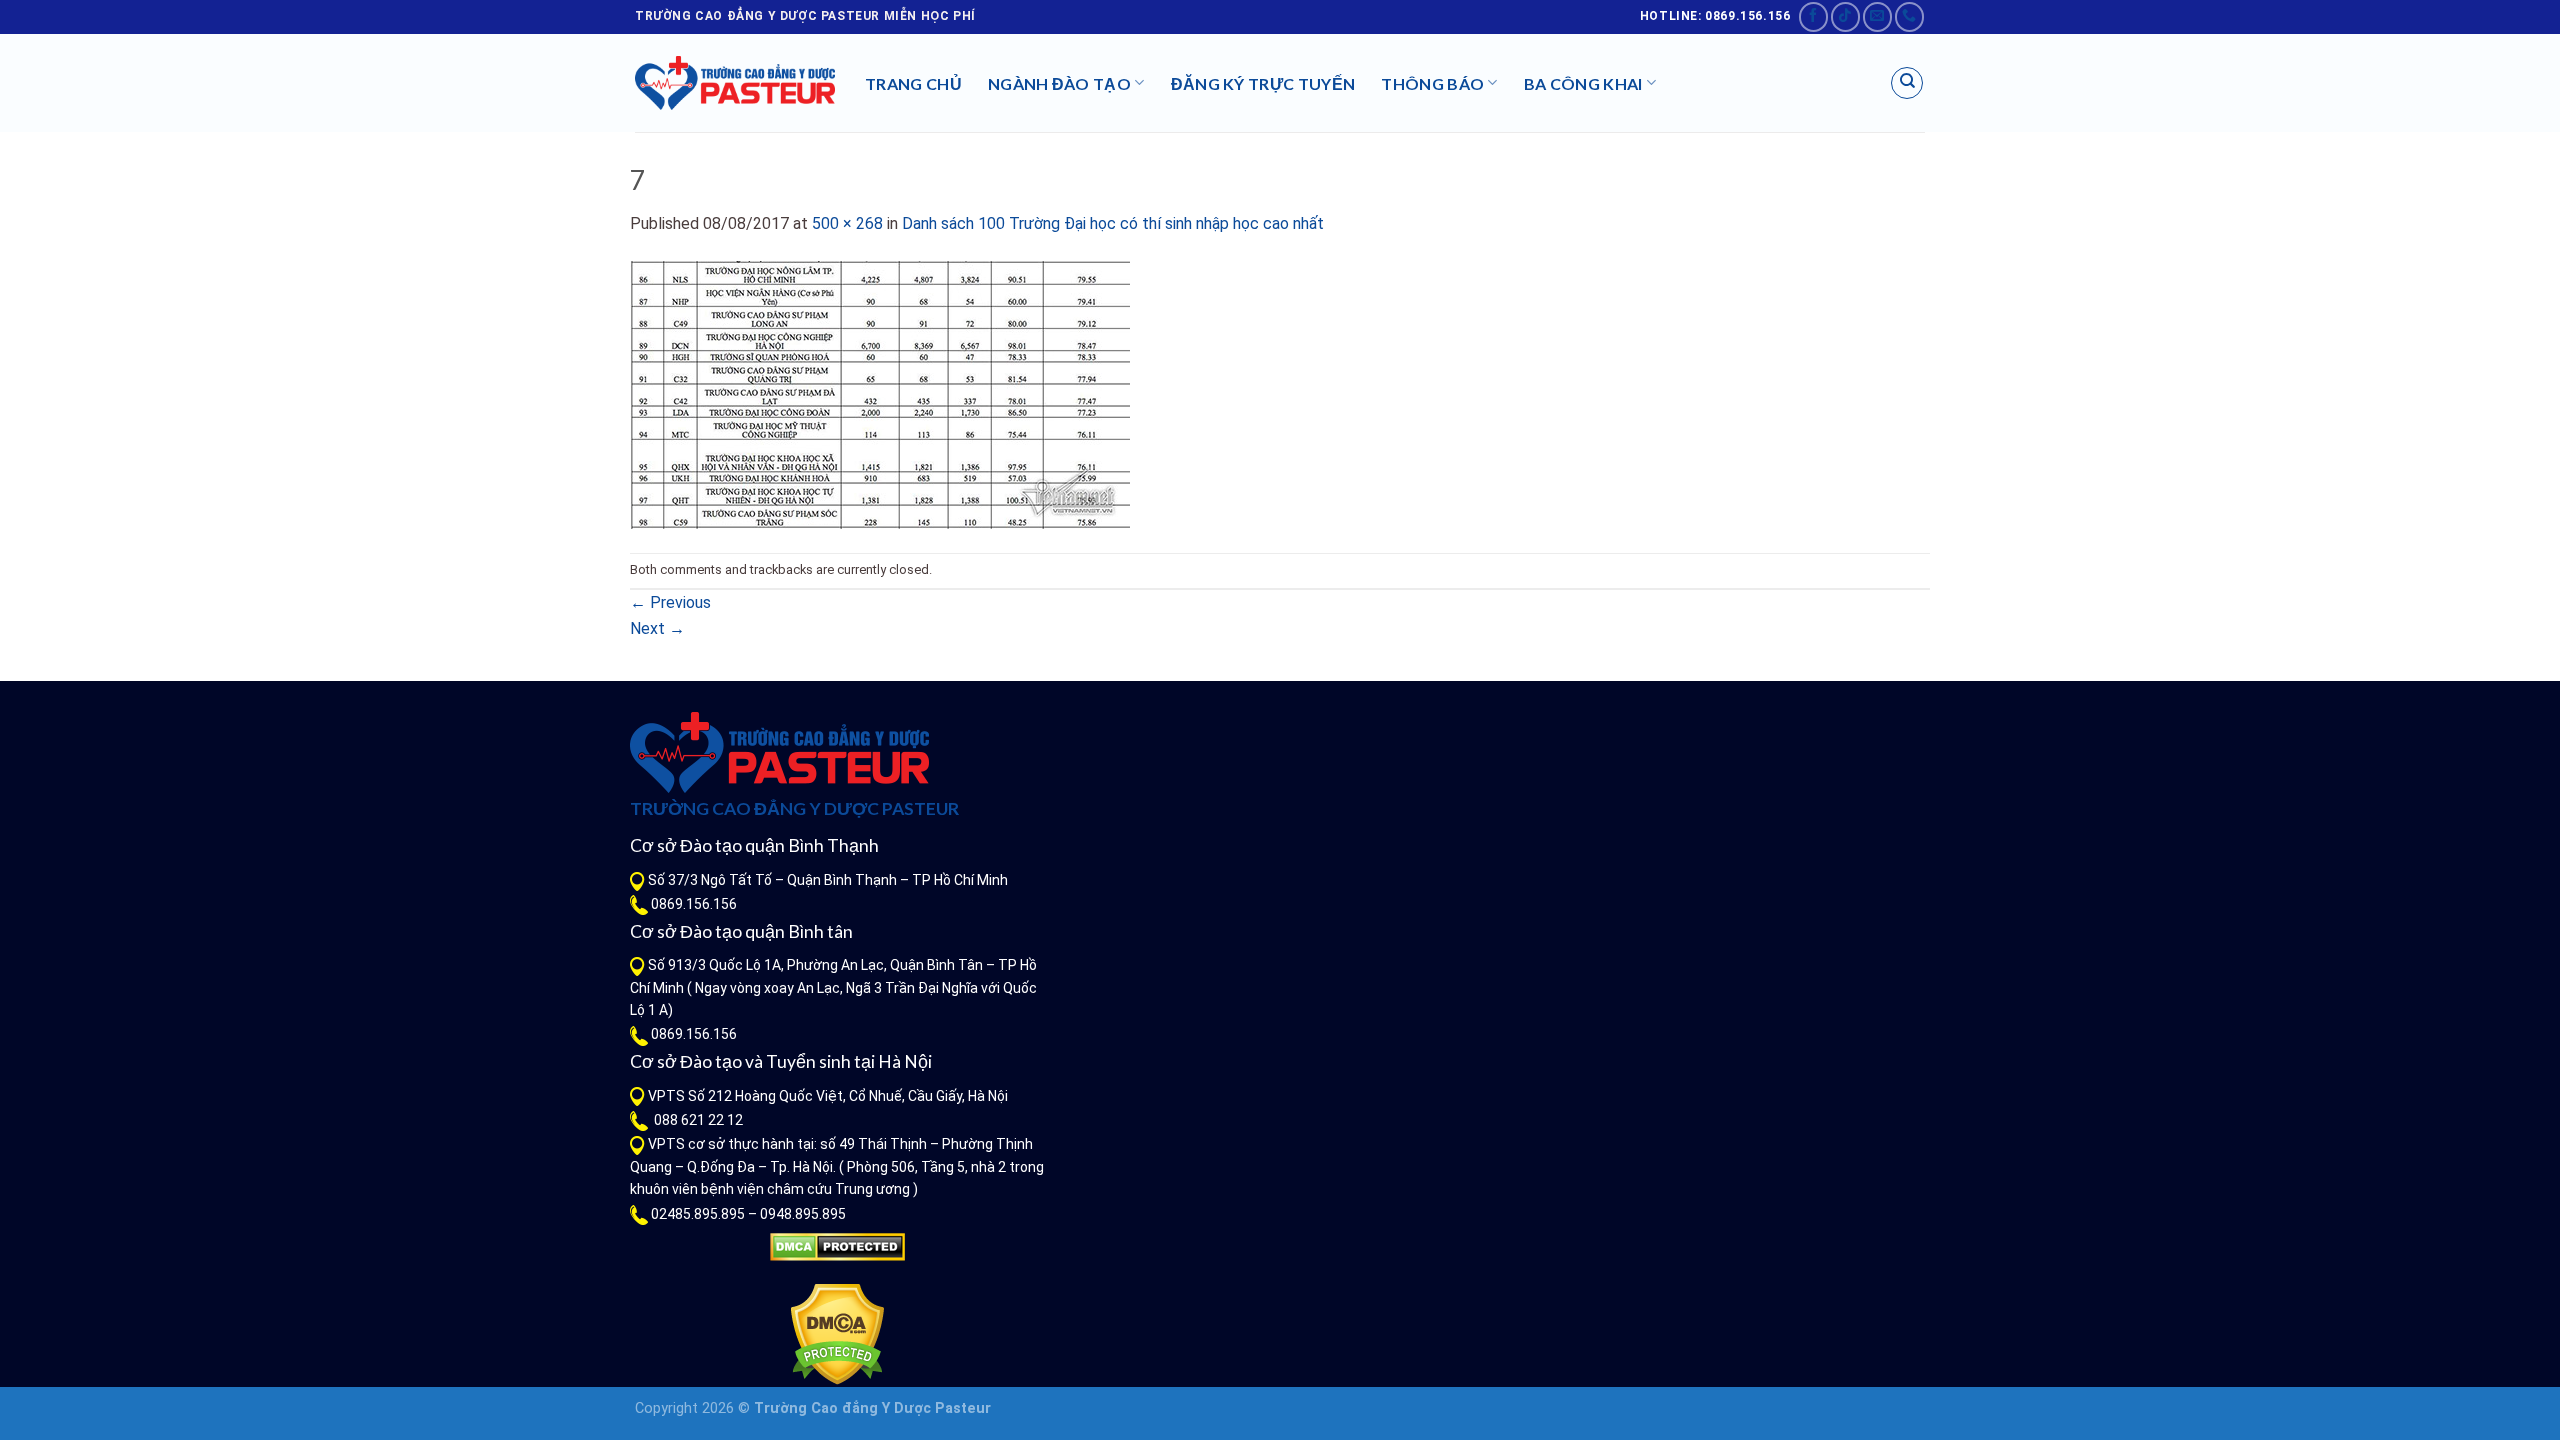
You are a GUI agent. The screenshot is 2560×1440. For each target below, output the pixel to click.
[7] (880, 393)
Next (657, 628)
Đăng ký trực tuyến (1263, 83)
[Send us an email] (1877, 16)
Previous (670, 602)
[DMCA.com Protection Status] (838, 1247)
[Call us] (1909, 16)
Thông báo (1432, 83)
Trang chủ (913, 83)
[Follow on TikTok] (1845, 16)
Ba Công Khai (1583, 83)
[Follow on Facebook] (1813, 16)
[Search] (1907, 83)
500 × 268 (847, 223)
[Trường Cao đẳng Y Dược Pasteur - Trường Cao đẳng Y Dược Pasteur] (735, 83)
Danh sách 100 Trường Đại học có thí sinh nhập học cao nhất (1113, 223)
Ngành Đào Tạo (1059, 83)
